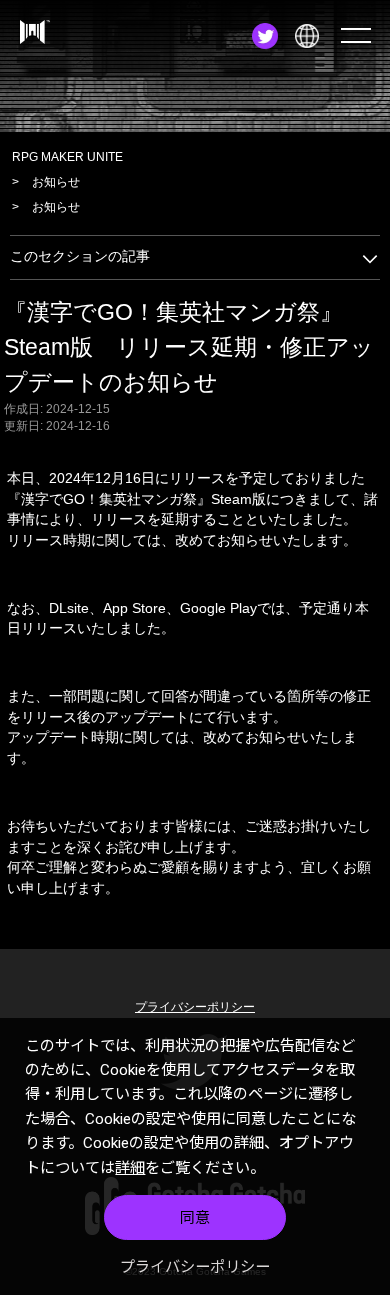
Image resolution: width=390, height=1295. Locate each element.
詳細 (130, 1168)
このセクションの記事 (80, 256)
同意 (195, 1218)
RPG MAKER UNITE (67, 157)
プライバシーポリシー (195, 1267)
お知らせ (56, 182)
